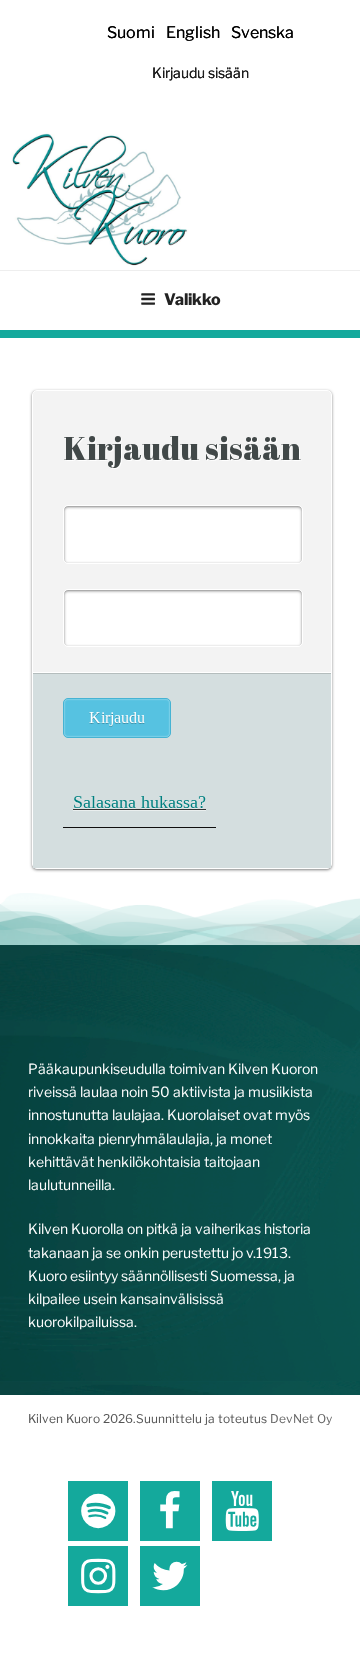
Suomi (131, 32)
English (193, 32)
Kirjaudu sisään (200, 72)
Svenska (262, 32)
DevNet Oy (301, 1418)
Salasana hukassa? (139, 802)
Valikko (192, 299)
